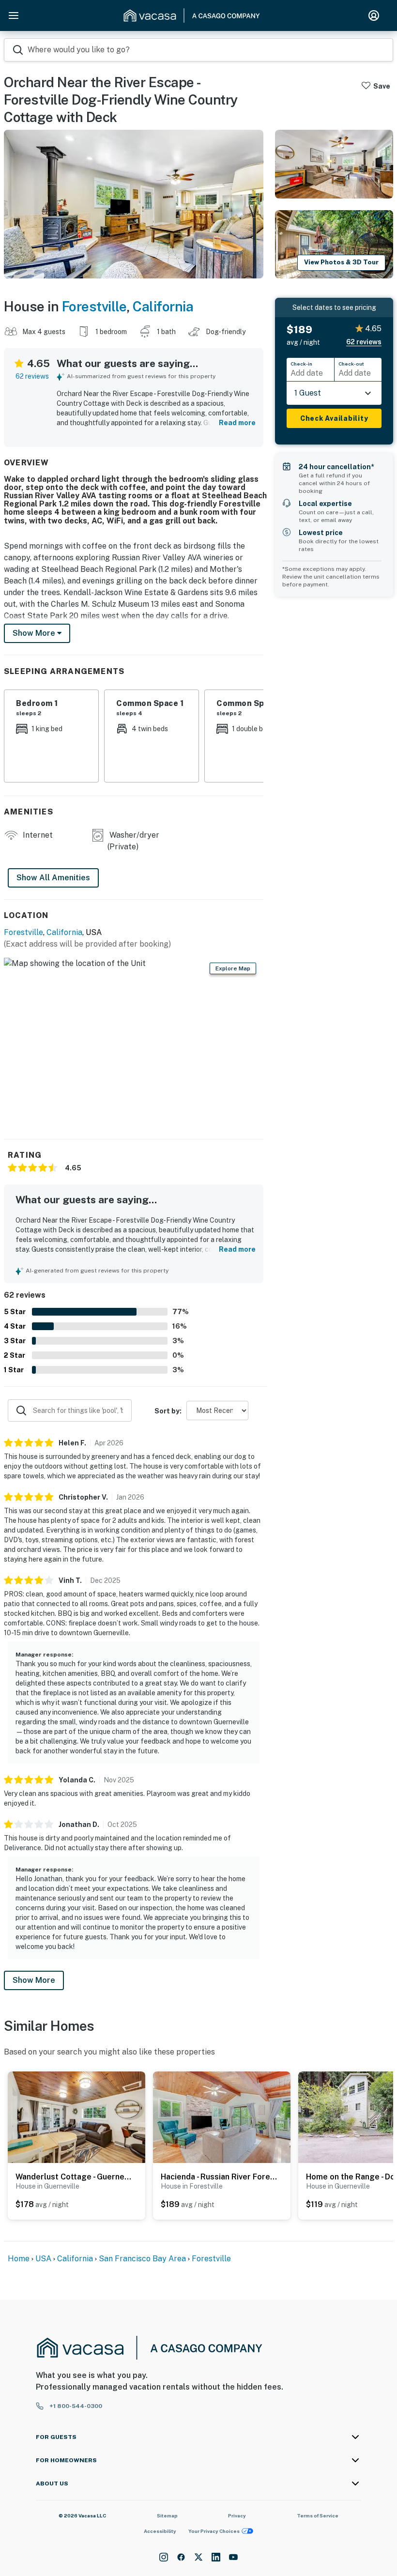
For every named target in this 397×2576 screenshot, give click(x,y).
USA (43, 2259)
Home (19, 2259)
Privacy (237, 2515)
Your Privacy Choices (214, 2531)
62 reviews (32, 376)
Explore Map (233, 968)
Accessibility (160, 2531)
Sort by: (168, 1411)
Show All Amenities (53, 878)
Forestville (94, 306)
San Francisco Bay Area (142, 2259)
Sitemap (167, 2515)
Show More (34, 1980)
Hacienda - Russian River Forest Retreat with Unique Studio (219, 2177)
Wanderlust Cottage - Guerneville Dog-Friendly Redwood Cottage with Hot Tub (74, 2177)
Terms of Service (318, 2515)
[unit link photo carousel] (76, 2117)
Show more (35, 633)
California (163, 306)
